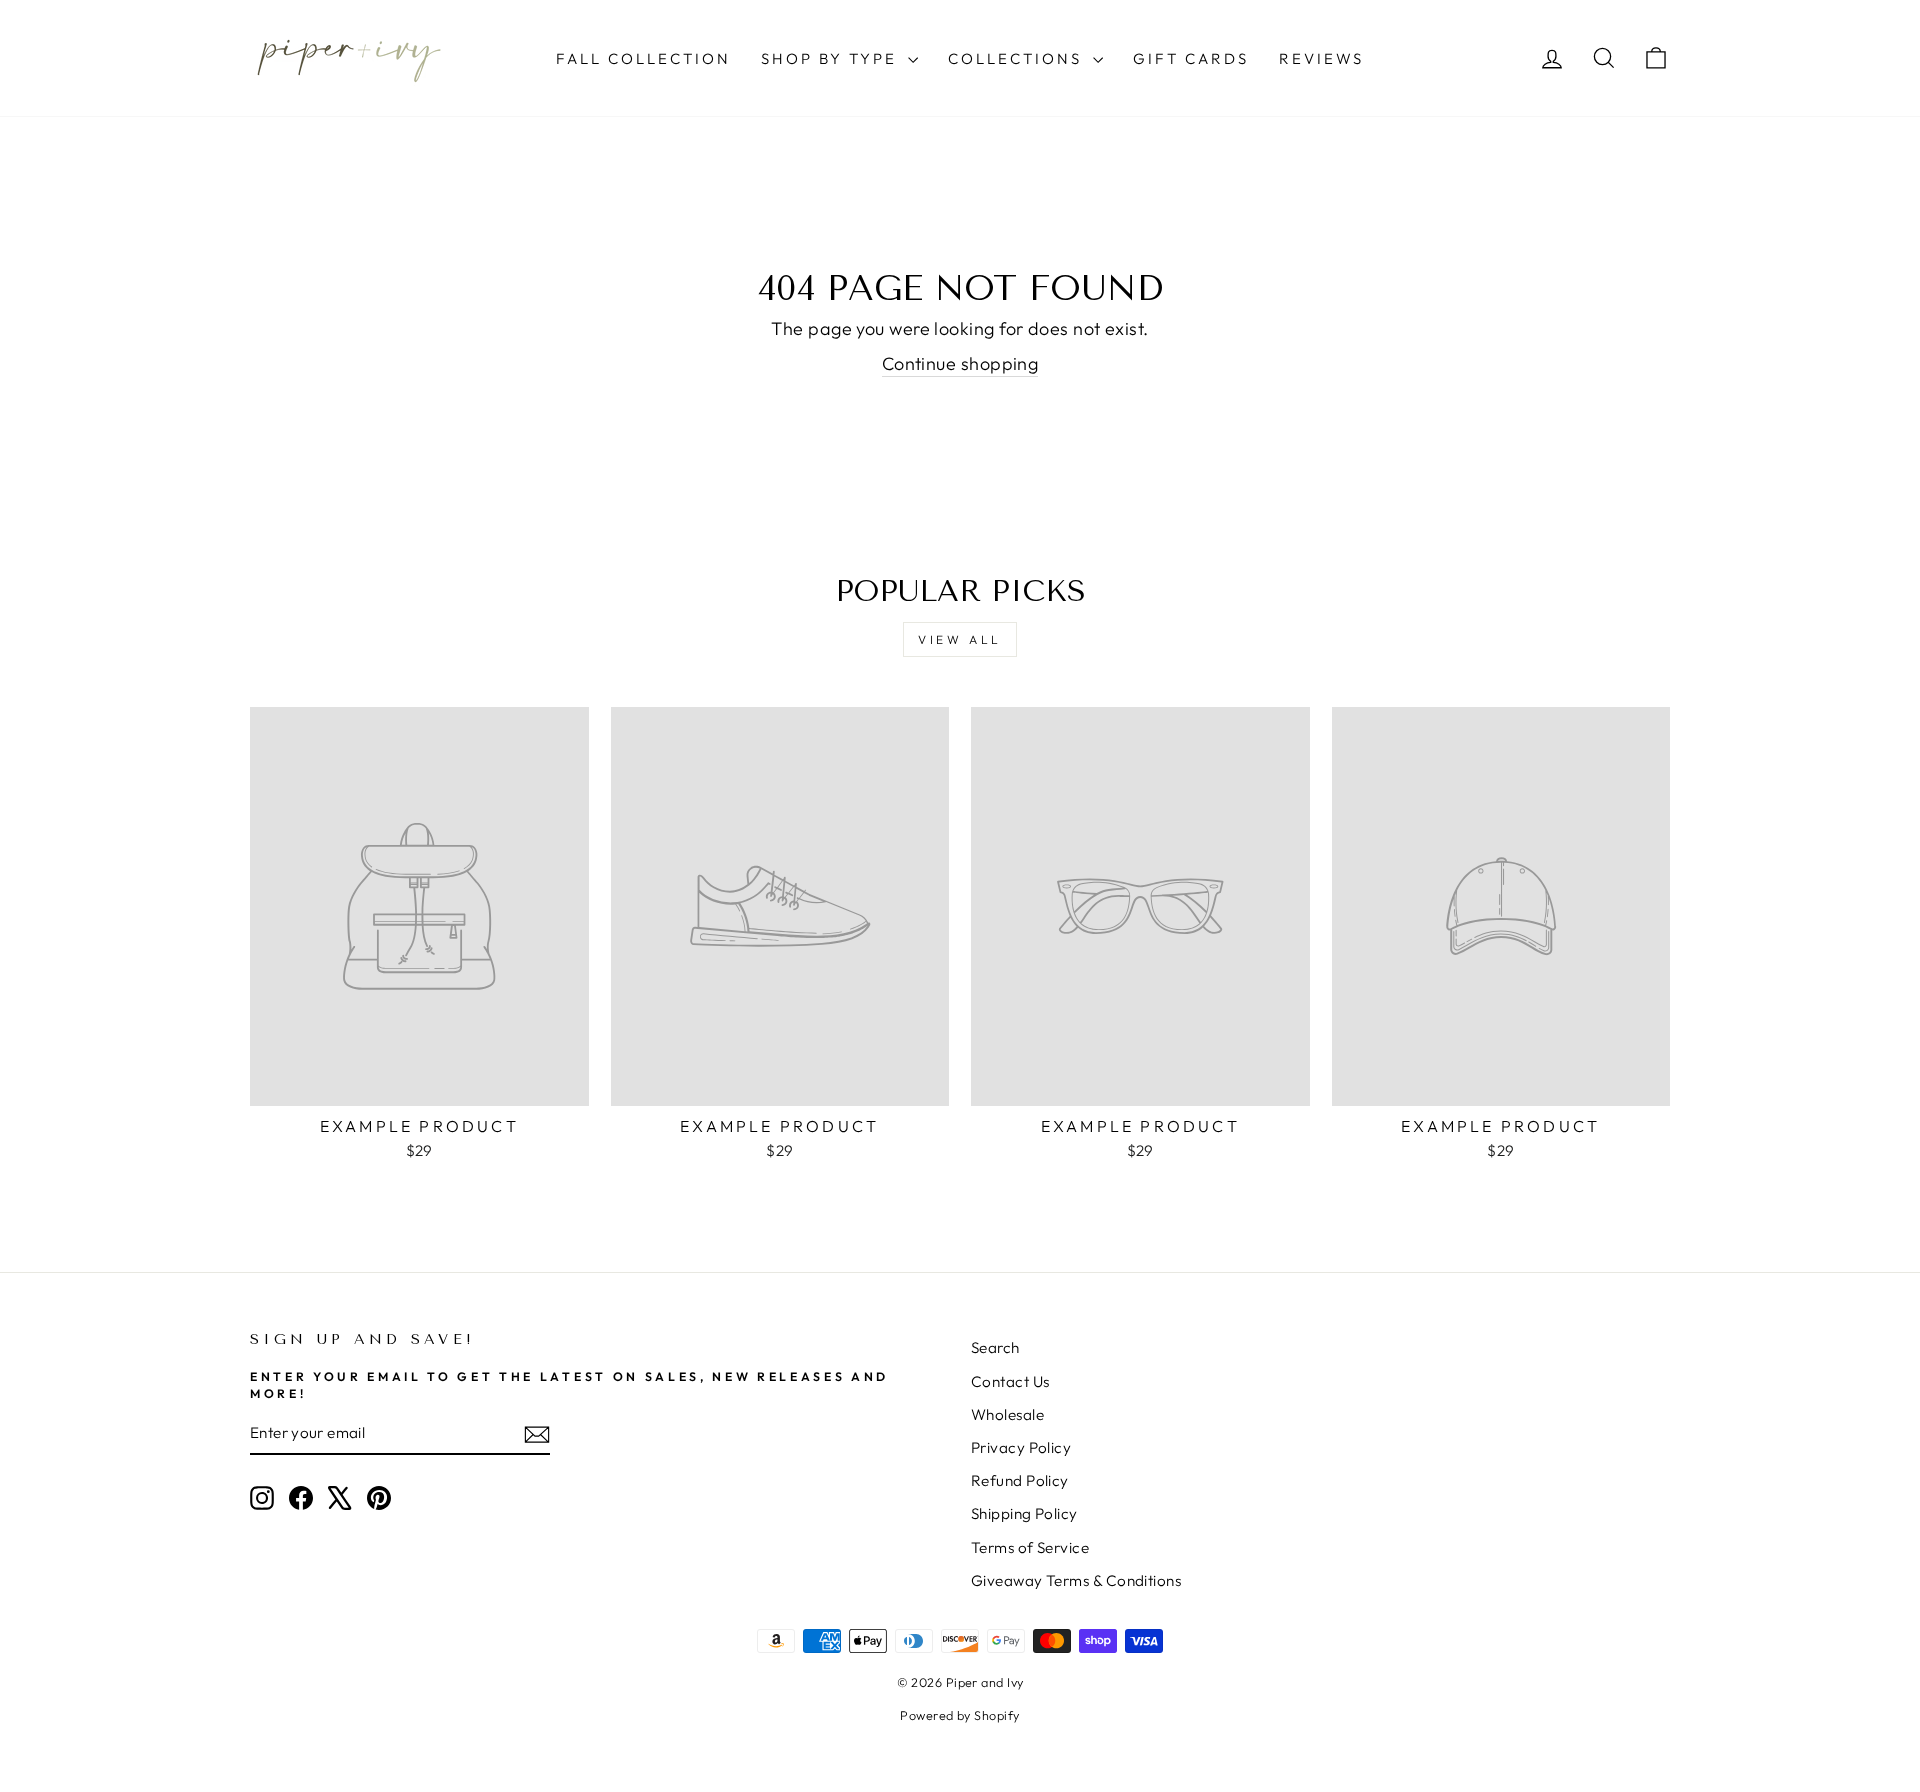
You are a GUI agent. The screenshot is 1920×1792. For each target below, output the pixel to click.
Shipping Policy (1024, 1513)
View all (960, 639)
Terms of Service (1030, 1547)
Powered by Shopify (959, 1715)
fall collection (643, 58)
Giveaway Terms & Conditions (1076, 1580)
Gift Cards (1191, 58)
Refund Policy (1020, 1480)
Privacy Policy (1021, 1447)
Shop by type (832, 58)
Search (995, 1347)
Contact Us (1010, 1381)
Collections (1018, 58)
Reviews (1321, 58)
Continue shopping (960, 363)
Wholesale (1007, 1414)
